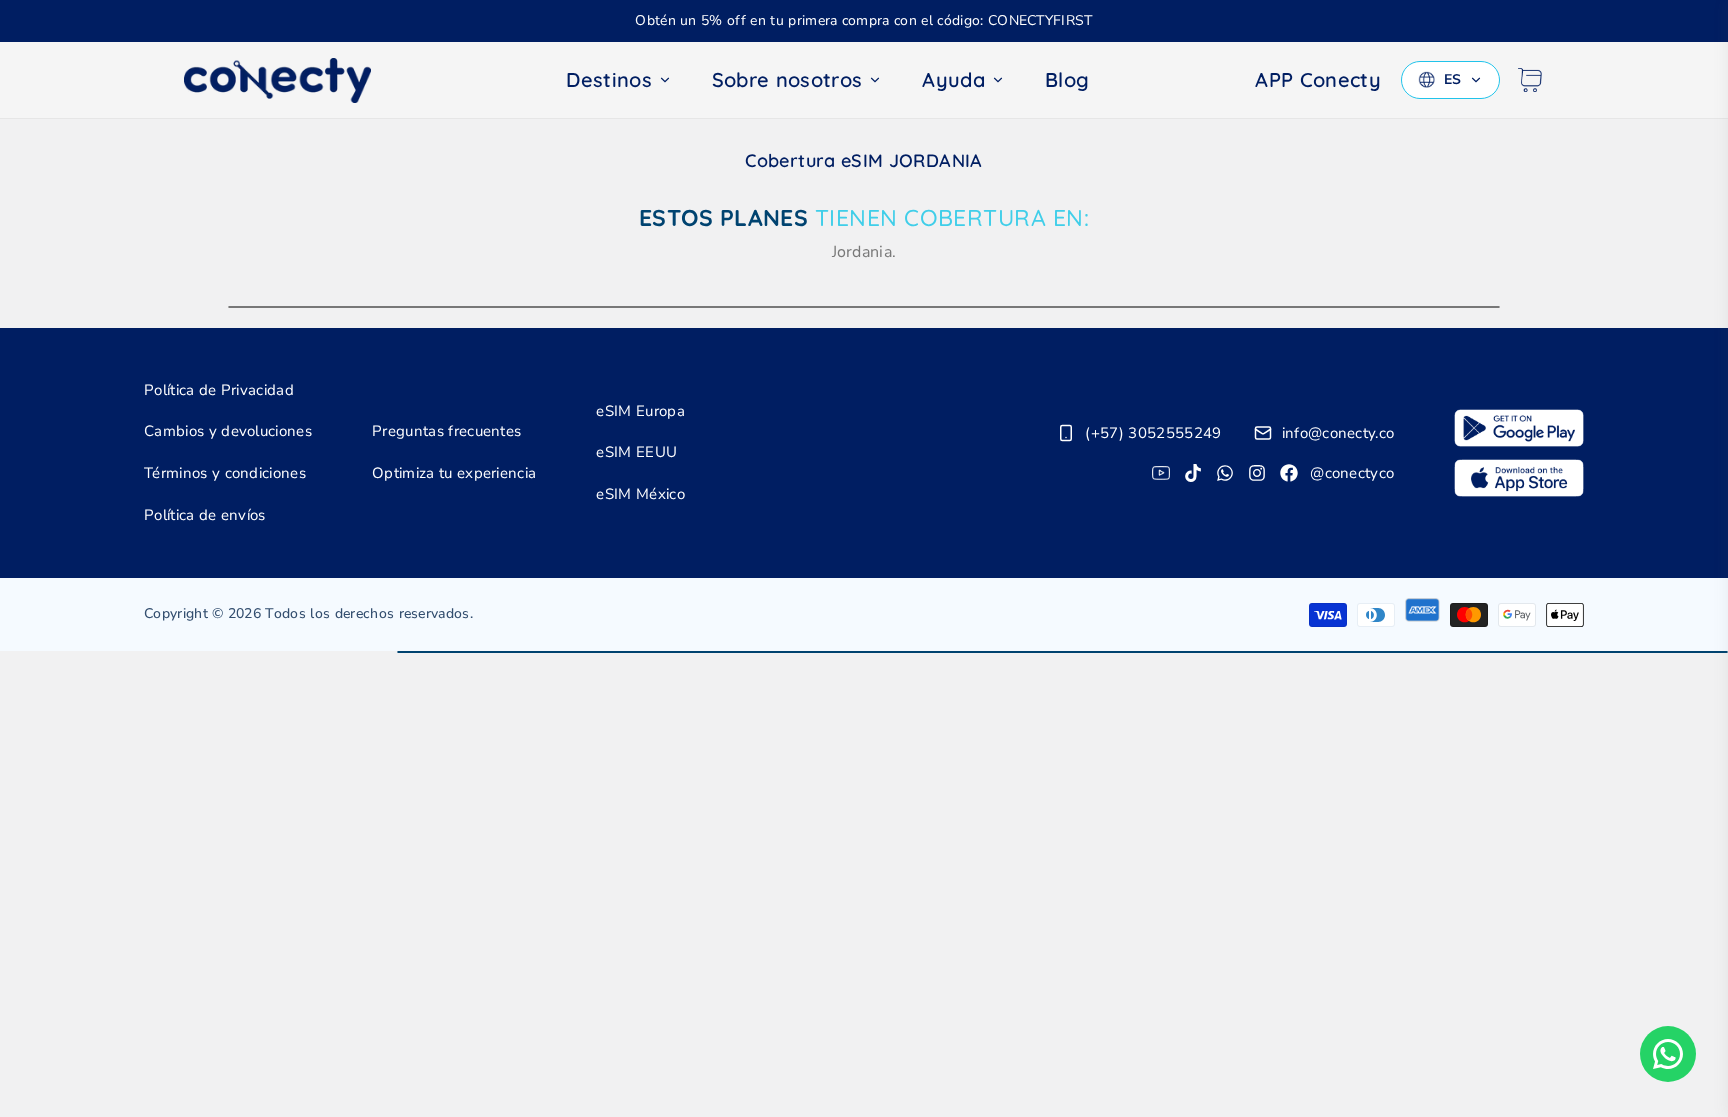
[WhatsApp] (1225, 473)
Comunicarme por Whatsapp (1668, 1054)
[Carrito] (1530, 80)
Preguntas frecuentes (446, 431)
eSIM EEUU (636, 452)
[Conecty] (294, 80)
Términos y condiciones (225, 473)
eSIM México (640, 494)
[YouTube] (1161, 473)
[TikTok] (1193, 473)
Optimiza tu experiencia (454, 473)
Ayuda (953, 79)
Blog (1067, 79)
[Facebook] (1289, 473)
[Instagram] (1257, 473)
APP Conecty (1318, 79)
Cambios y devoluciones (228, 431)
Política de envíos (205, 515)
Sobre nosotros (787, 79)
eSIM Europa (640, 411)
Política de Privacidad (219, 390)
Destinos (609, 79)
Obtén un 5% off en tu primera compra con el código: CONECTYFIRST (863, 20)
